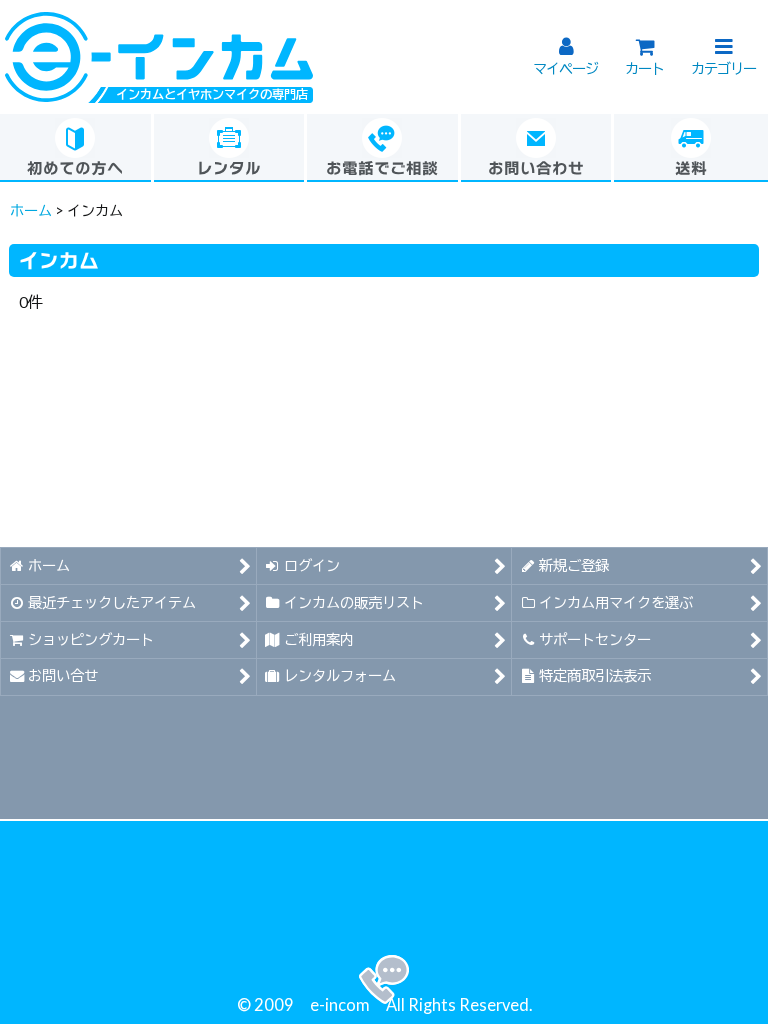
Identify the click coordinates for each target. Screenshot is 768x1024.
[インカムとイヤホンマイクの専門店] (159, 54)
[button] (723, 48)
